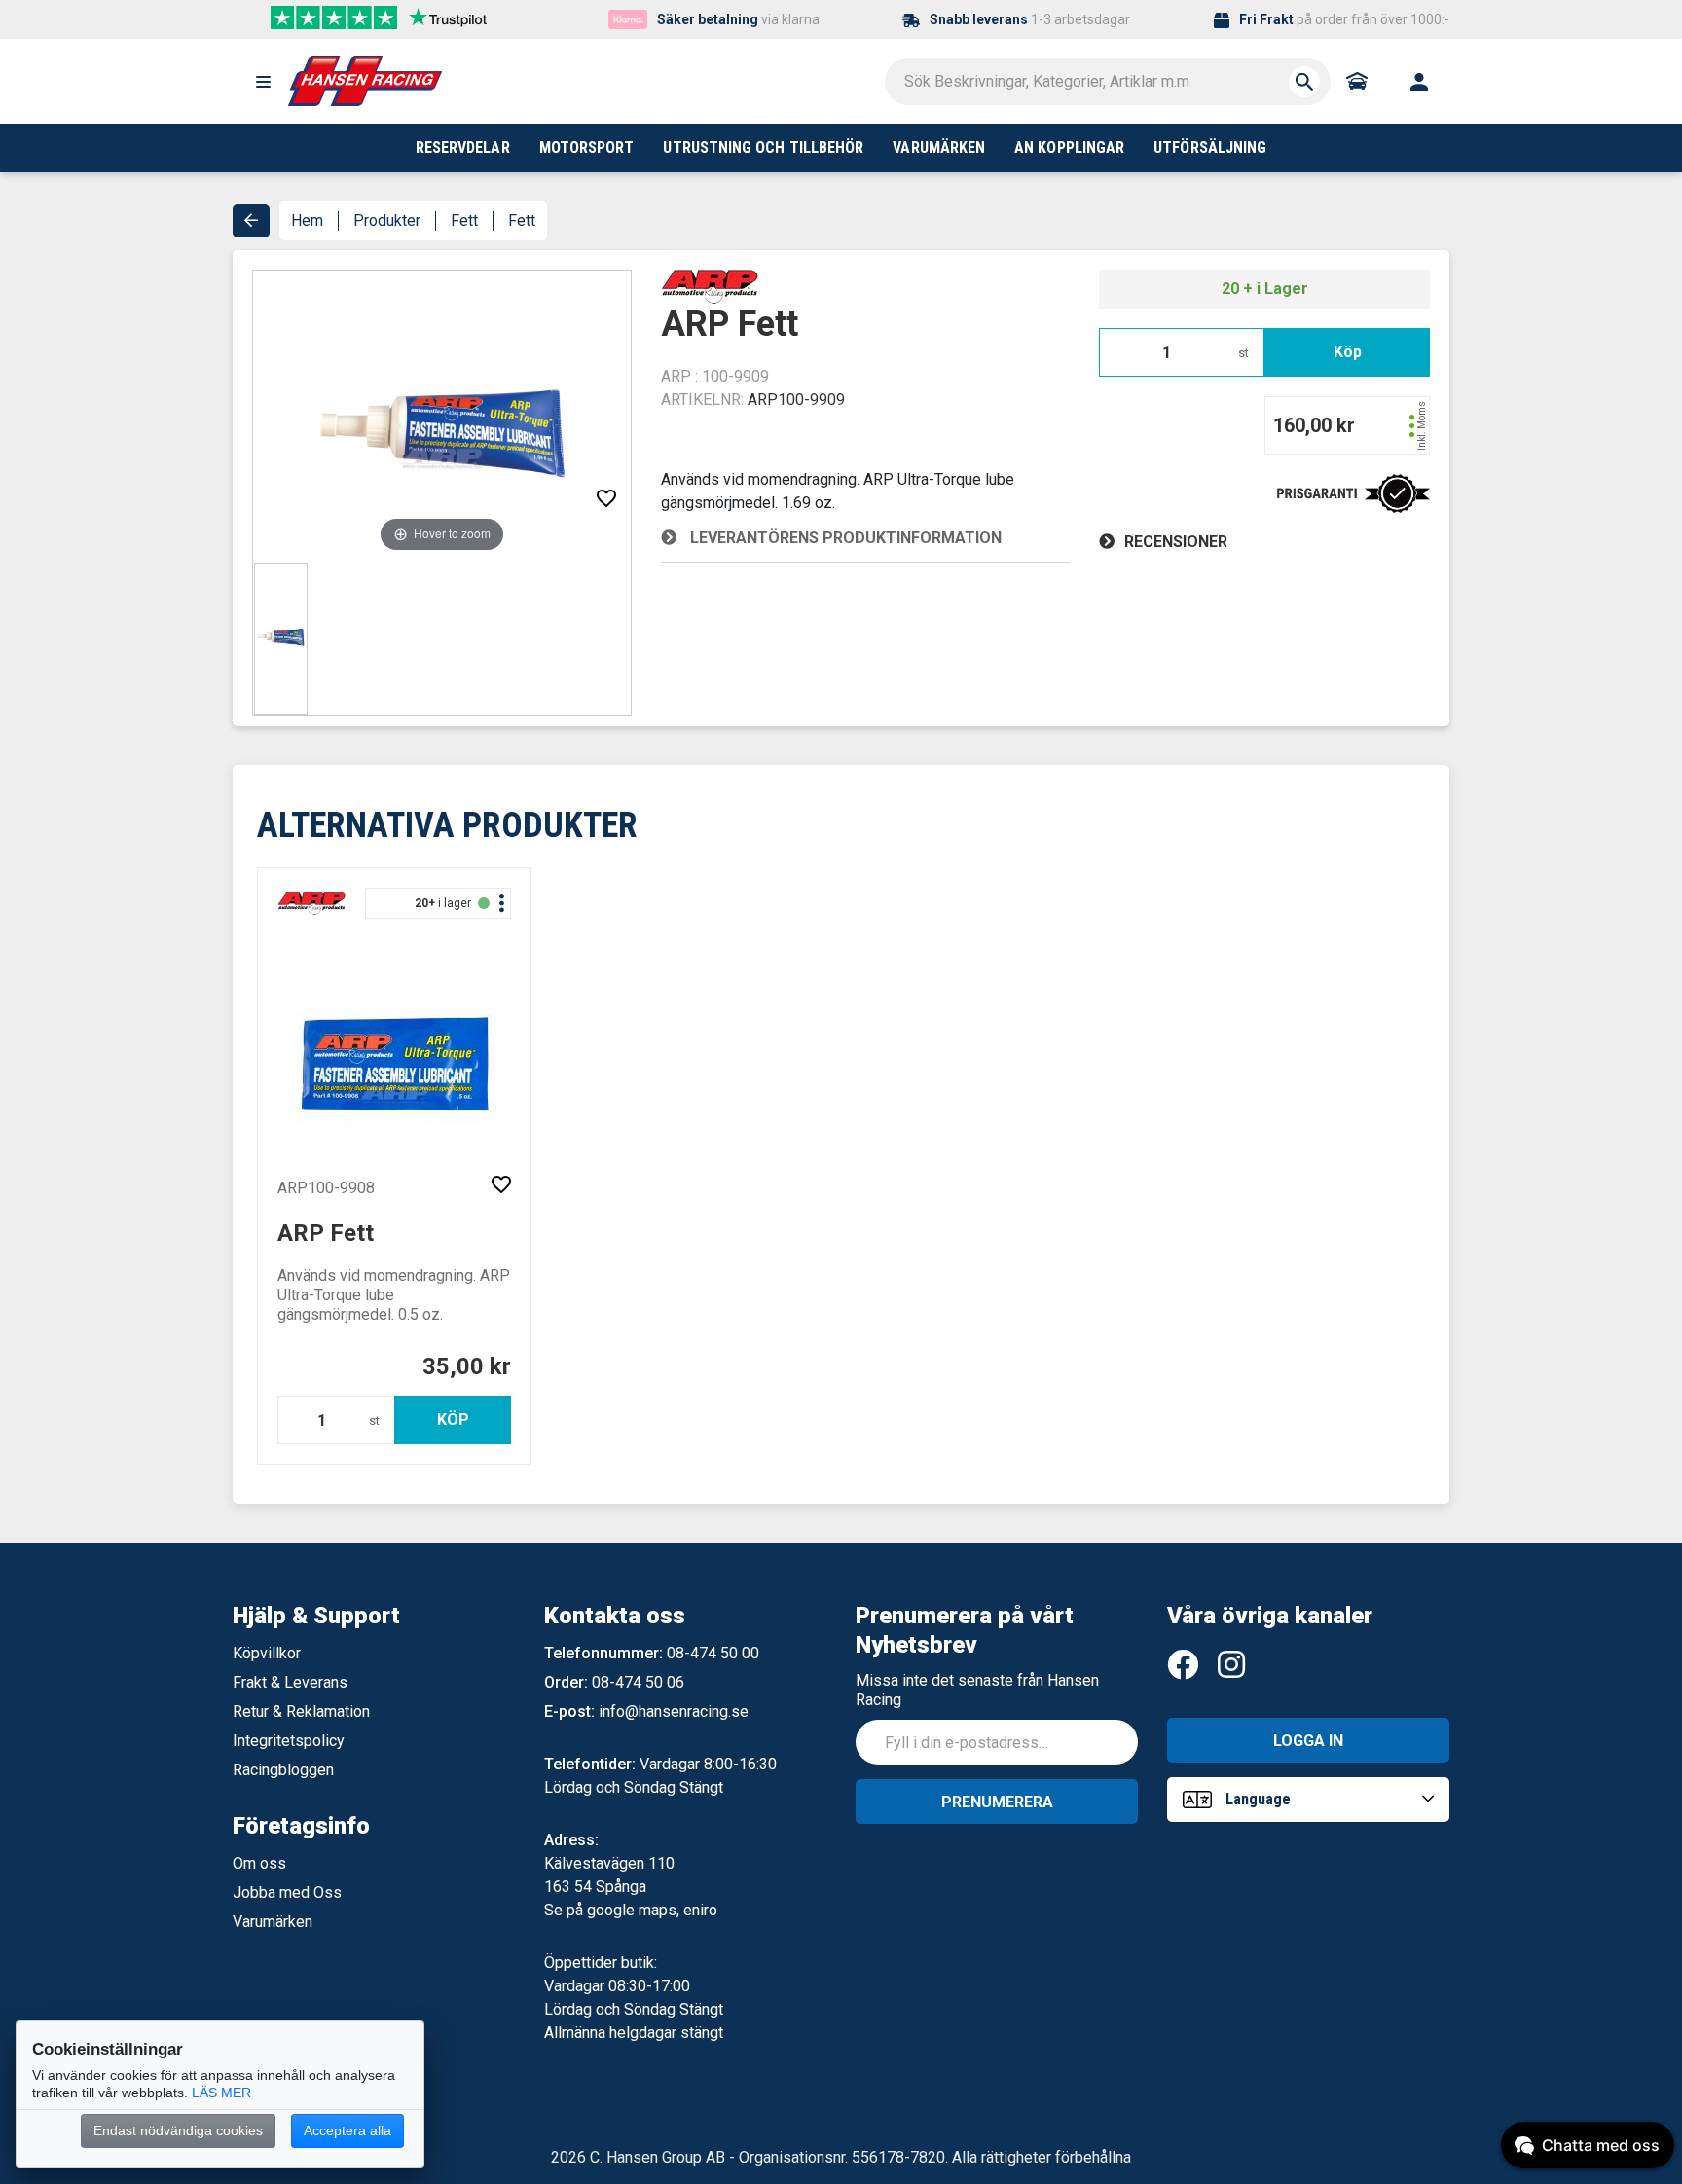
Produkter (387, 220)
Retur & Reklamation (301, 1711)
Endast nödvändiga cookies (178, 2130)
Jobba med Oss (287, 1893)
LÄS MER (221, 2093)
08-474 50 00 (713, 1653)
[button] (263, 82)
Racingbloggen (283, 1770)
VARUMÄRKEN (939, 147)
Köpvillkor (267, 1653)
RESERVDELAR (463, 147)
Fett (464, 220)
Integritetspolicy (289, 1741)
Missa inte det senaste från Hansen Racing (977, 1690)
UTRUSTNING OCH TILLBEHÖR (763, 147)
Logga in (1308, 1741)
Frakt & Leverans (290, 1682)
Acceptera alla (347, 2130)
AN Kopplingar (1069, 147)
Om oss (259, 1863)
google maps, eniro (652, 1910)
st (1243, 353)
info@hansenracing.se (674, 1711)
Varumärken (273, 1922)
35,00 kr (467, 1366)
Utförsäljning (1210, 147)
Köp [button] (1348, 352)
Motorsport (587, 147)
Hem (307, 220)
